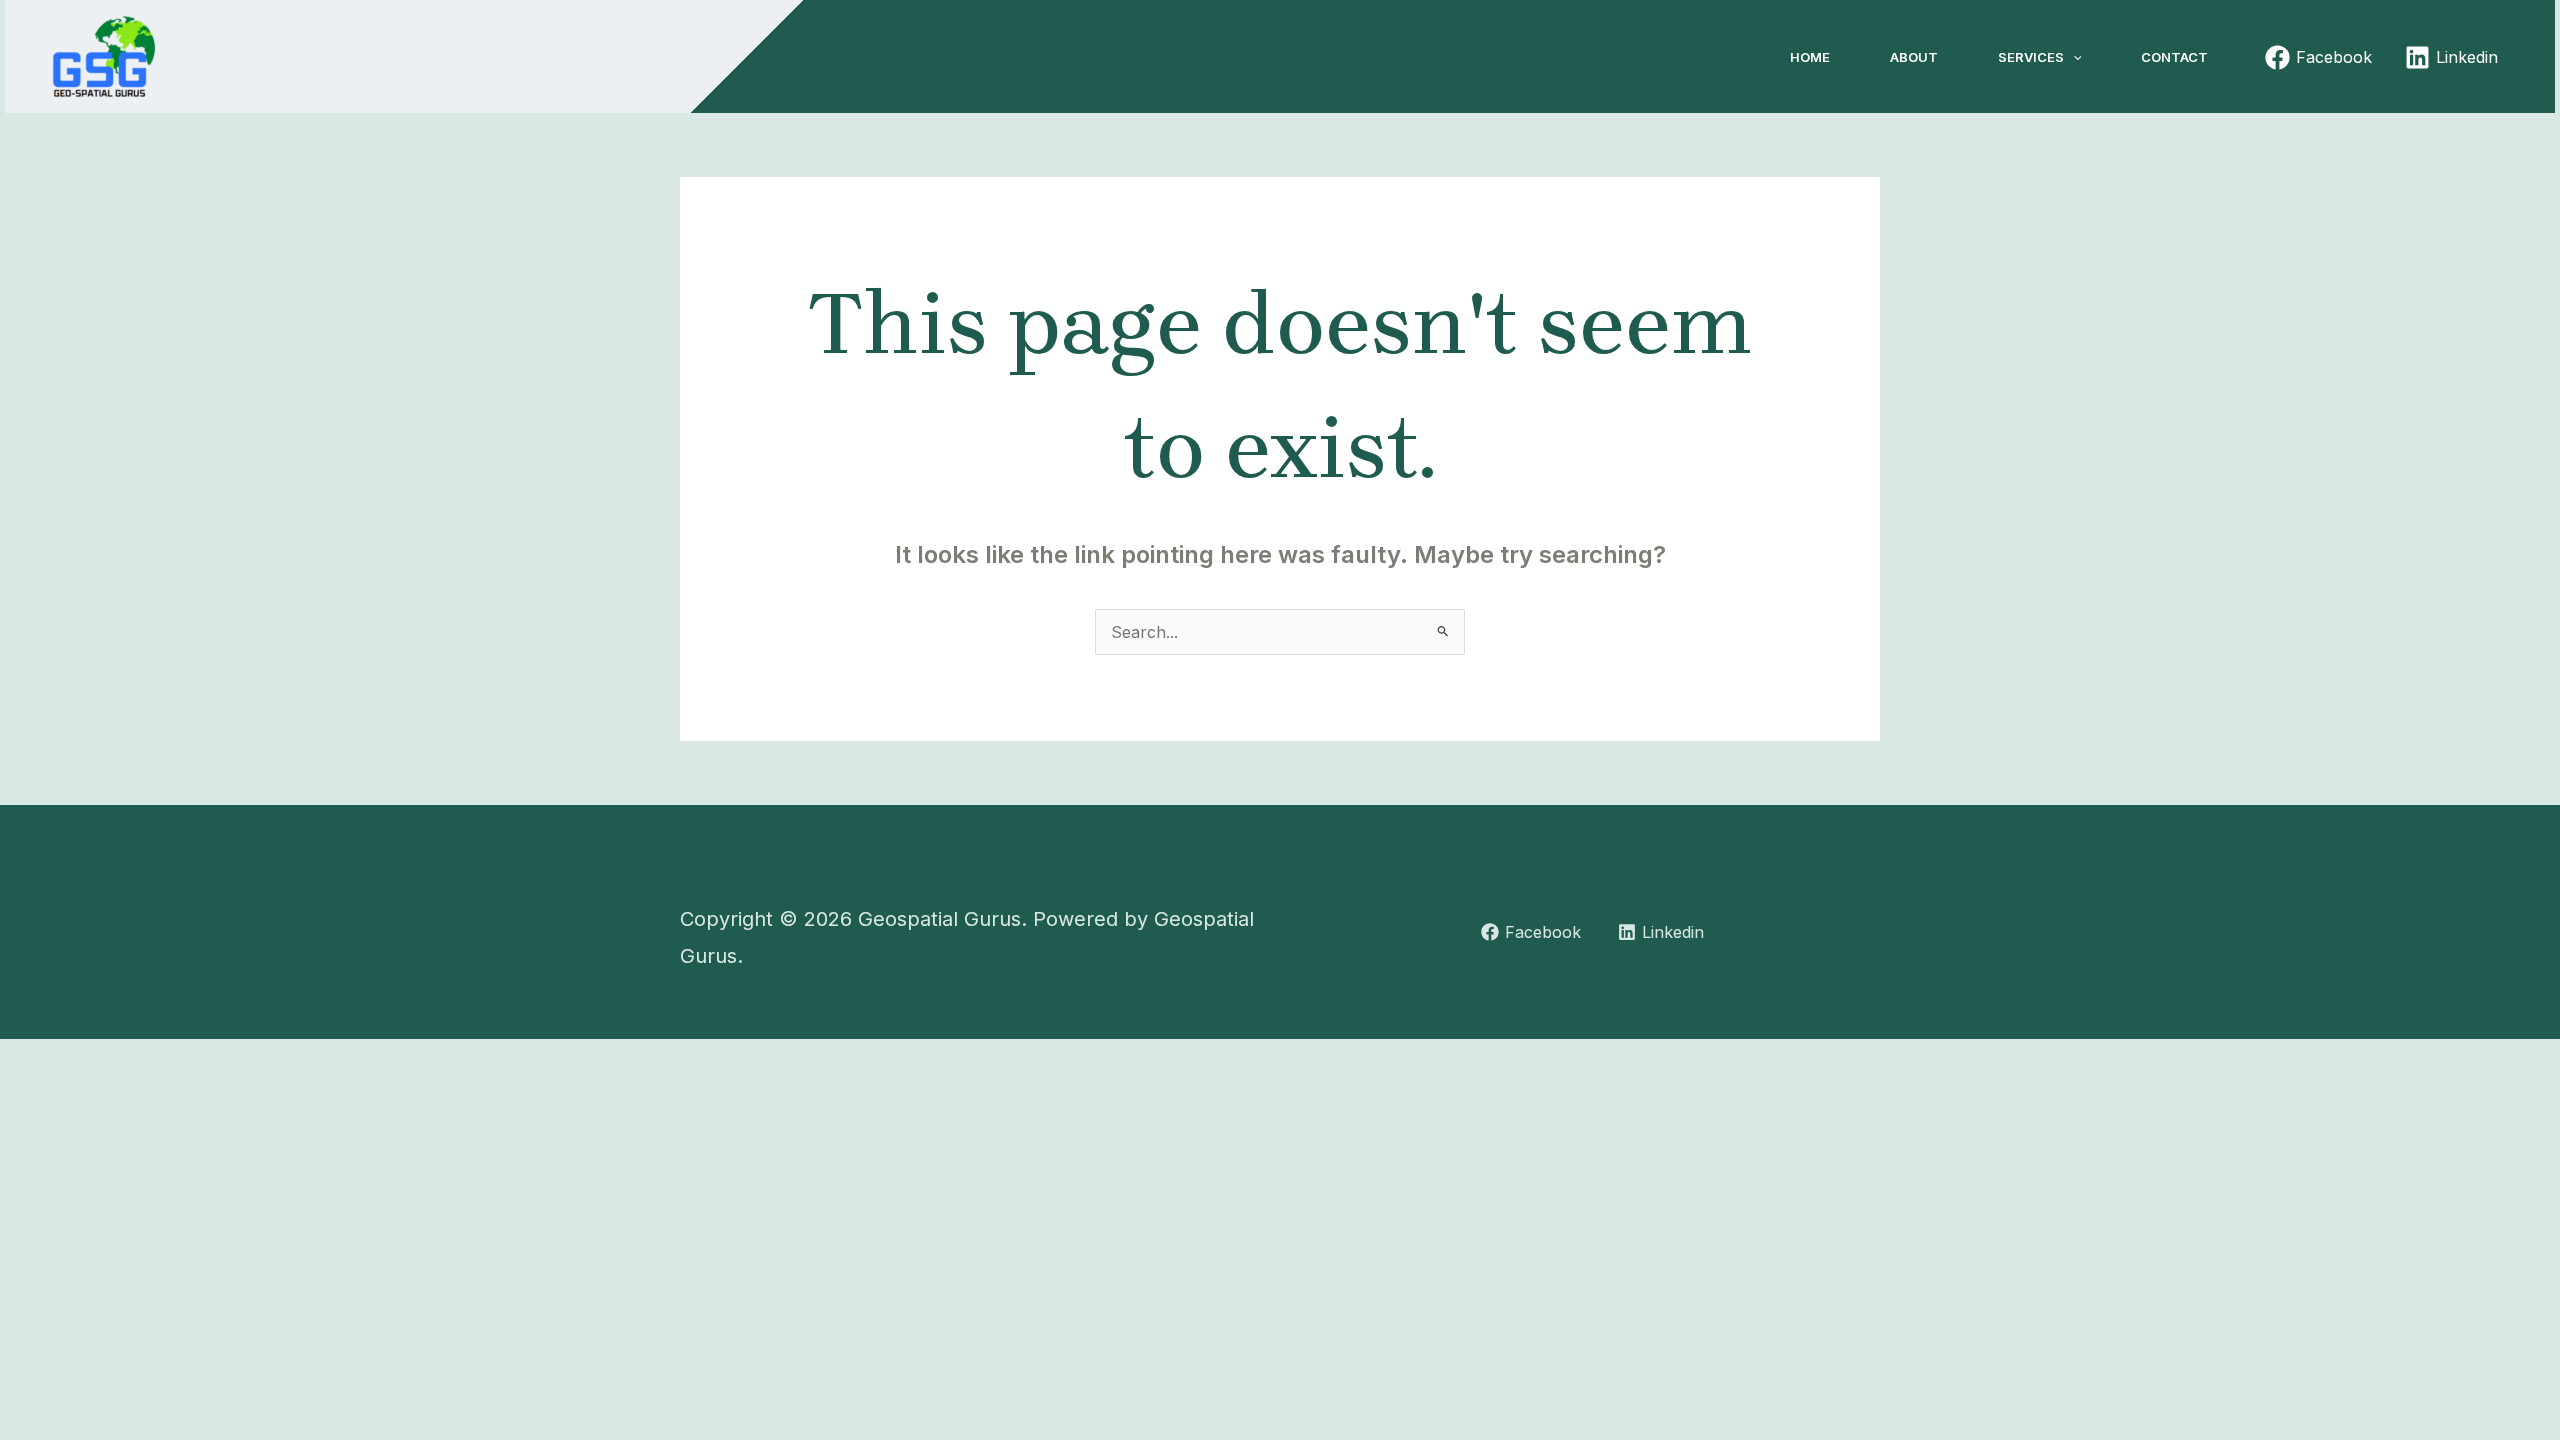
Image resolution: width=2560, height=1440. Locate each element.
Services (2031, 57)
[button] (2073, 57)
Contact (2174, 57)
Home (1810, 57)
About (1914, 57)
